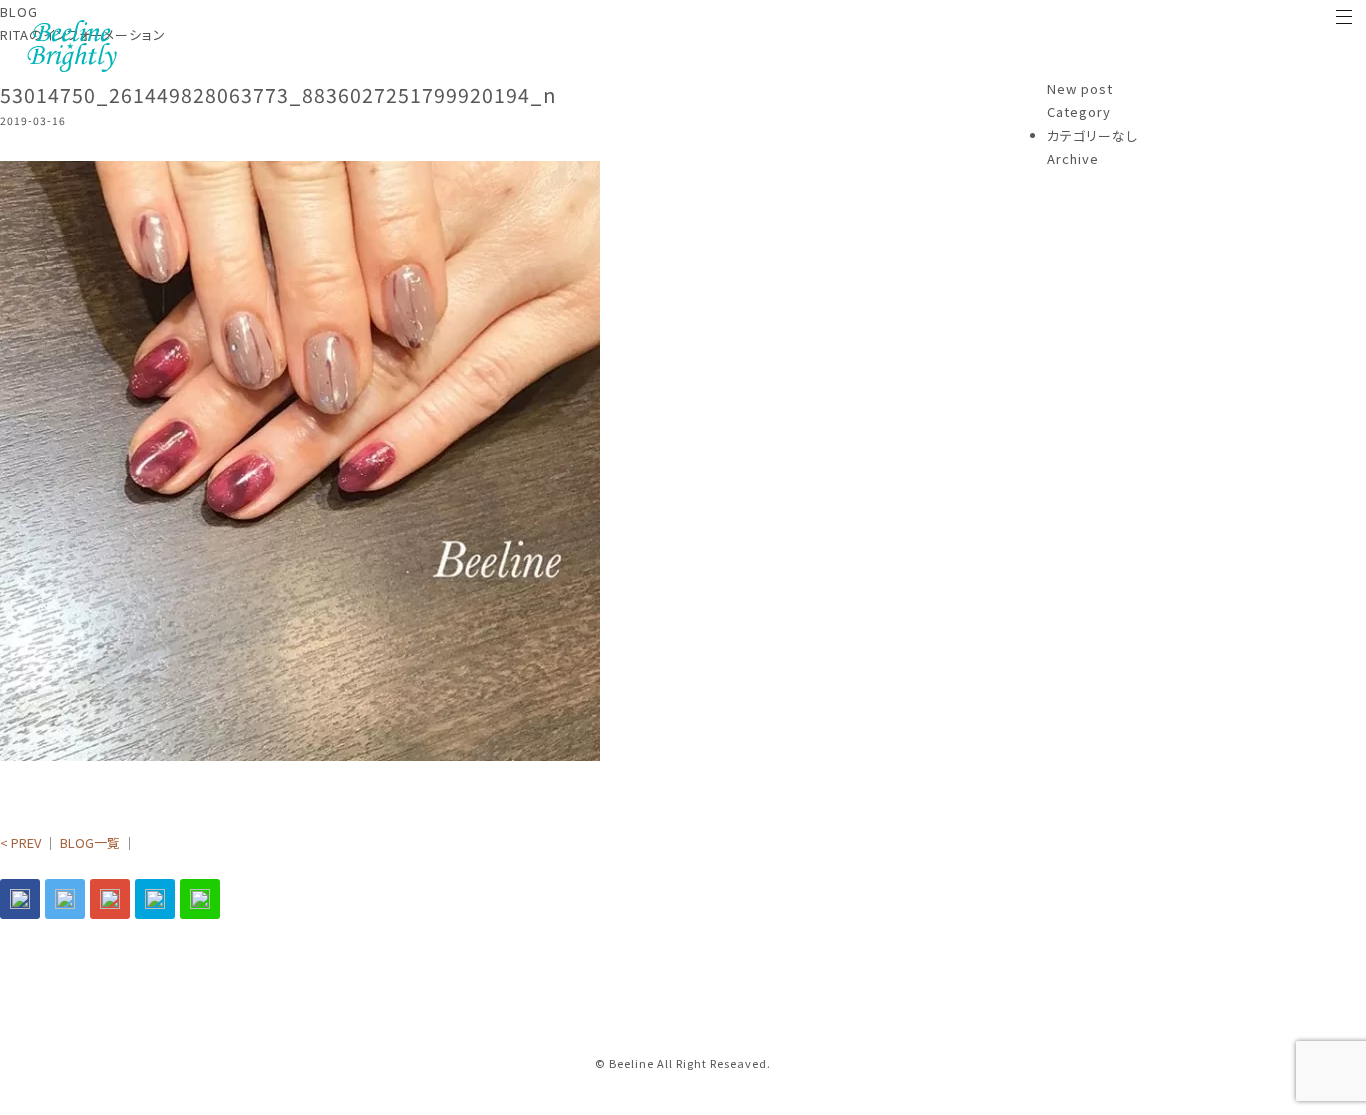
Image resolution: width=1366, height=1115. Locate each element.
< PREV (20, 842)
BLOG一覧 (90, 842)
